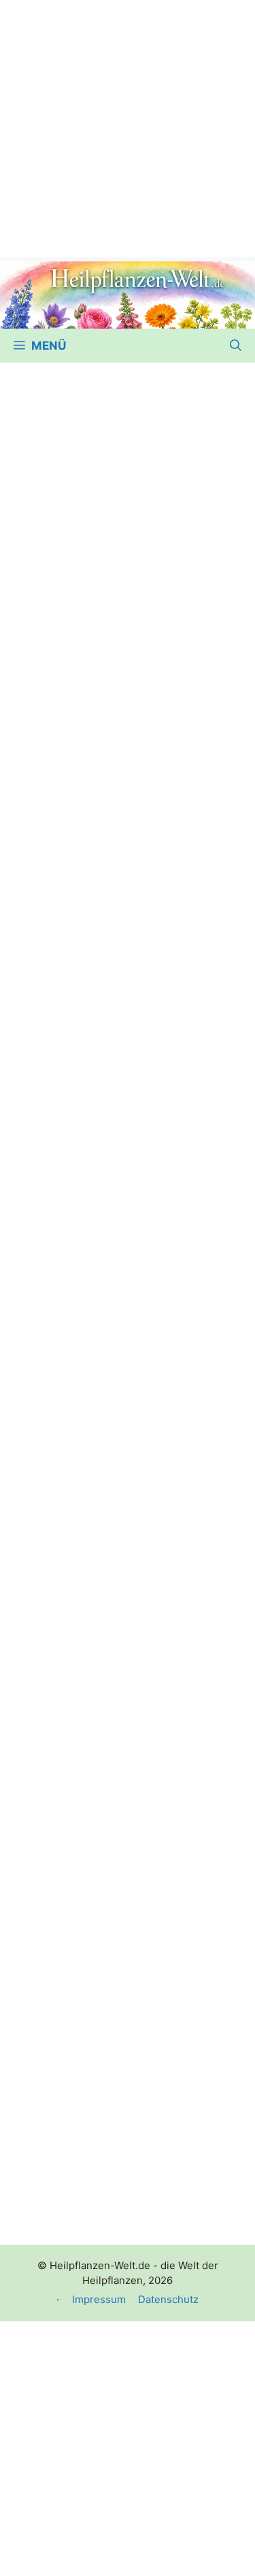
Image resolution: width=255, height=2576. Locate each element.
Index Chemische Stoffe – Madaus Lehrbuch (98, 1972)
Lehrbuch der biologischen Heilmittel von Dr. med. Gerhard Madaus (117, 625)
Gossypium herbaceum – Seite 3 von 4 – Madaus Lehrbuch (114, 1301)
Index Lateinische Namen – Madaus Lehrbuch (102, 1425)
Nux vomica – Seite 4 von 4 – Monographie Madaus (108, 2148)
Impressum (99, 2299)
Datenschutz (168, 2299)
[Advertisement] (128, 127)
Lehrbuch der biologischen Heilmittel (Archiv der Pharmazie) (122, 862)
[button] (236, 346)
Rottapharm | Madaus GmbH (106, 1082)
